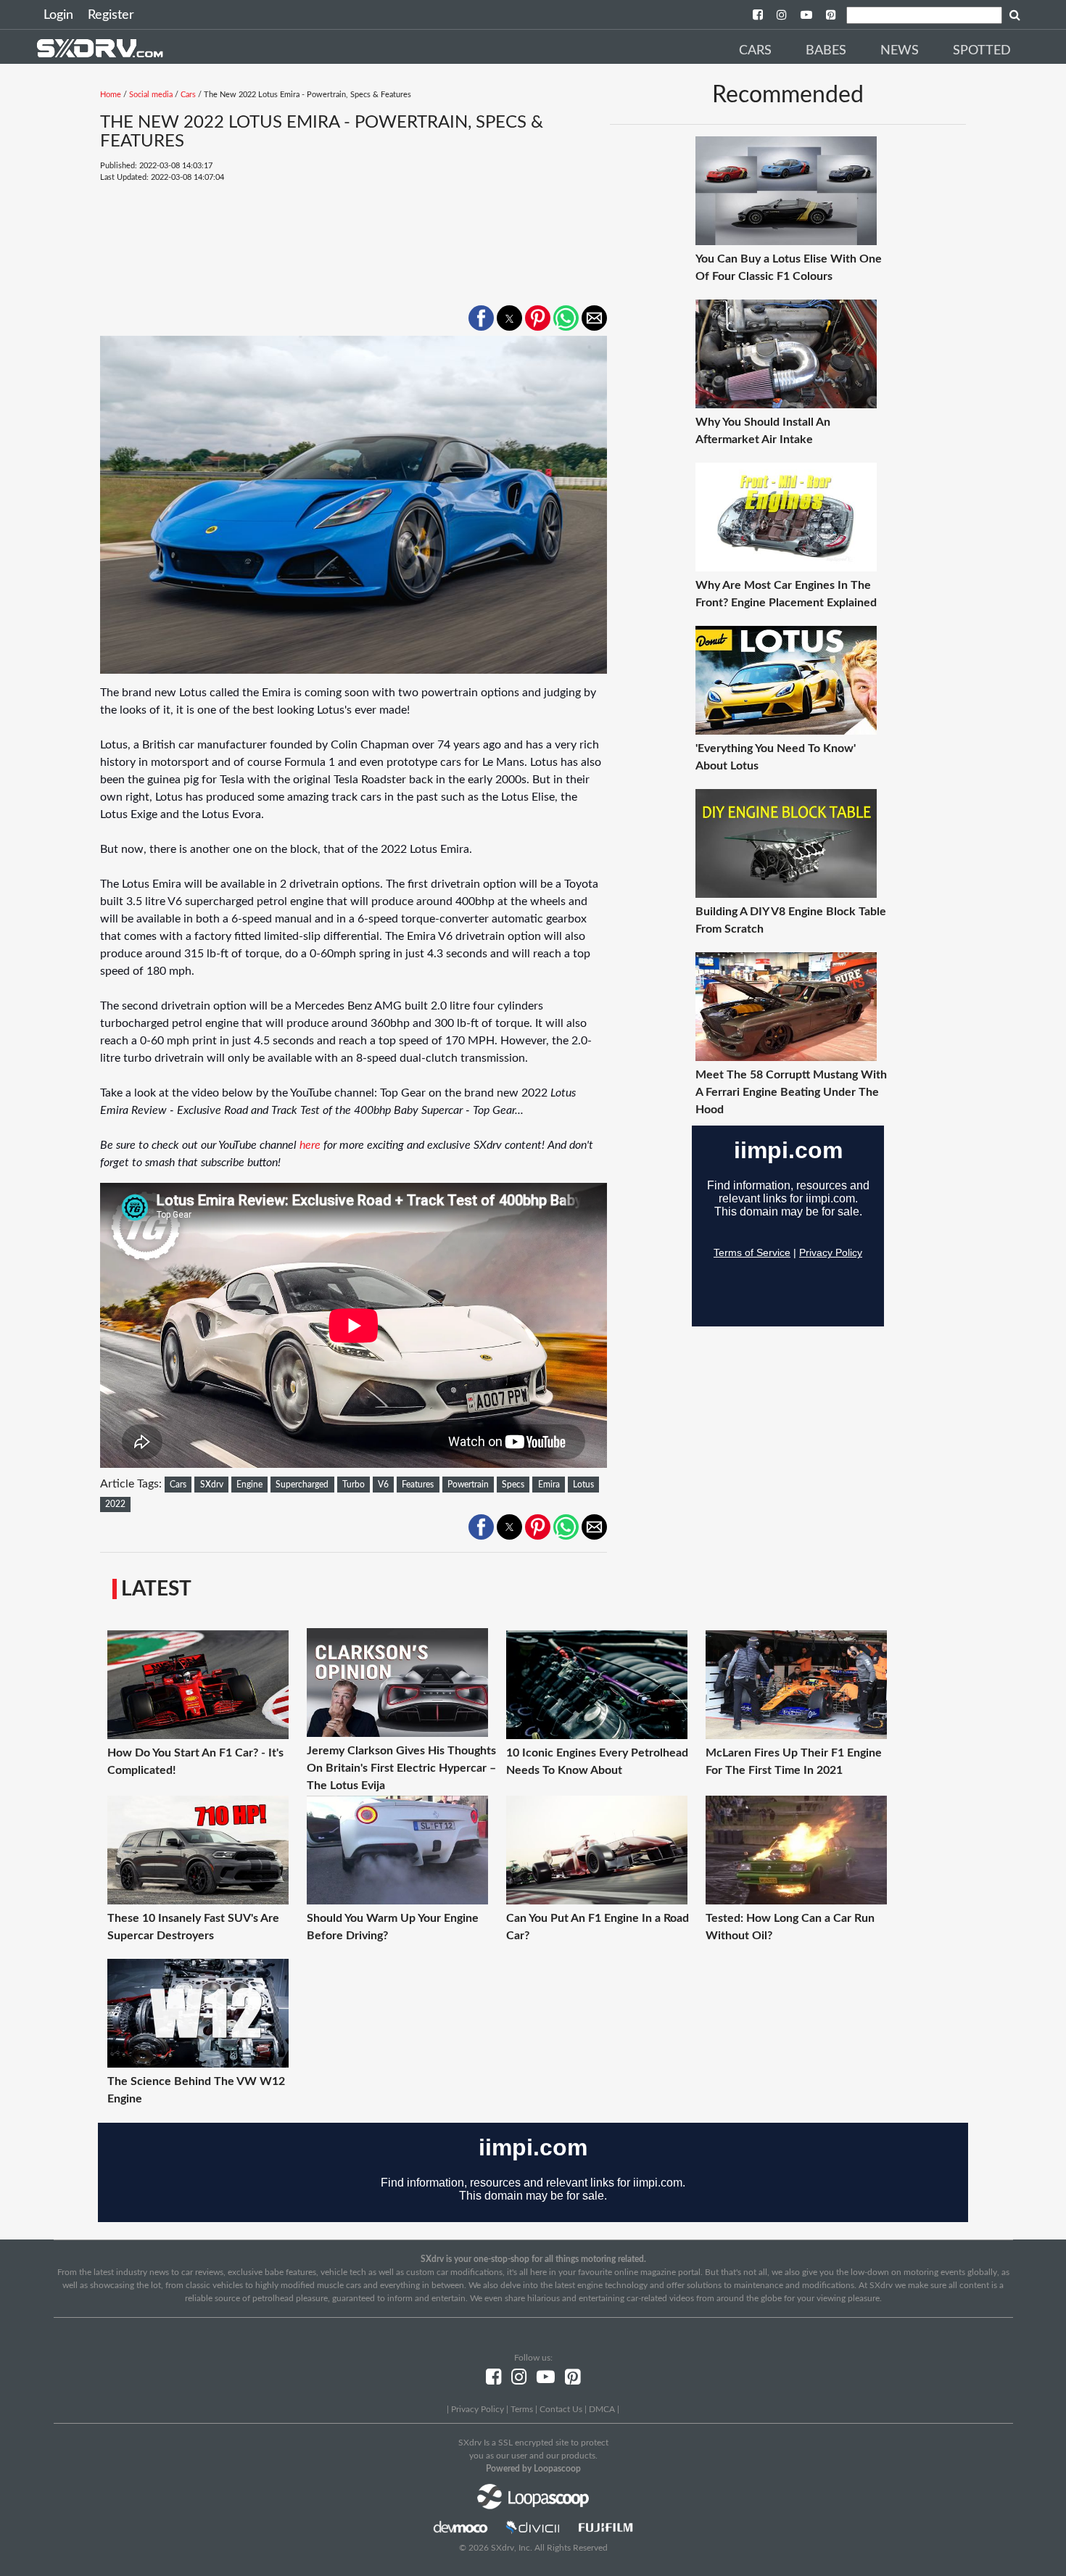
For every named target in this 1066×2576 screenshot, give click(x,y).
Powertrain (468, 1485)
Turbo (354, 1485)
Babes (826, 51)
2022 (115, 1504)
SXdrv (212, 1485)
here (310, 1145)
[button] (481, 318)
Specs (513, 1485)
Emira (549, 1485)
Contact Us (561, 2409)
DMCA (602, 2409)
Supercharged (302, 1485)
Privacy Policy (478, 2409)
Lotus (583, 1485)
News (900, 51)
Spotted (982, 51)
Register (111, 15)
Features (418, 1485)
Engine (249, 1485)
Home (111, 95)
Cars (755, 51)
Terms (522, 2409)
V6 (383, 1485)
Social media (151, 95)
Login (58, 15)
